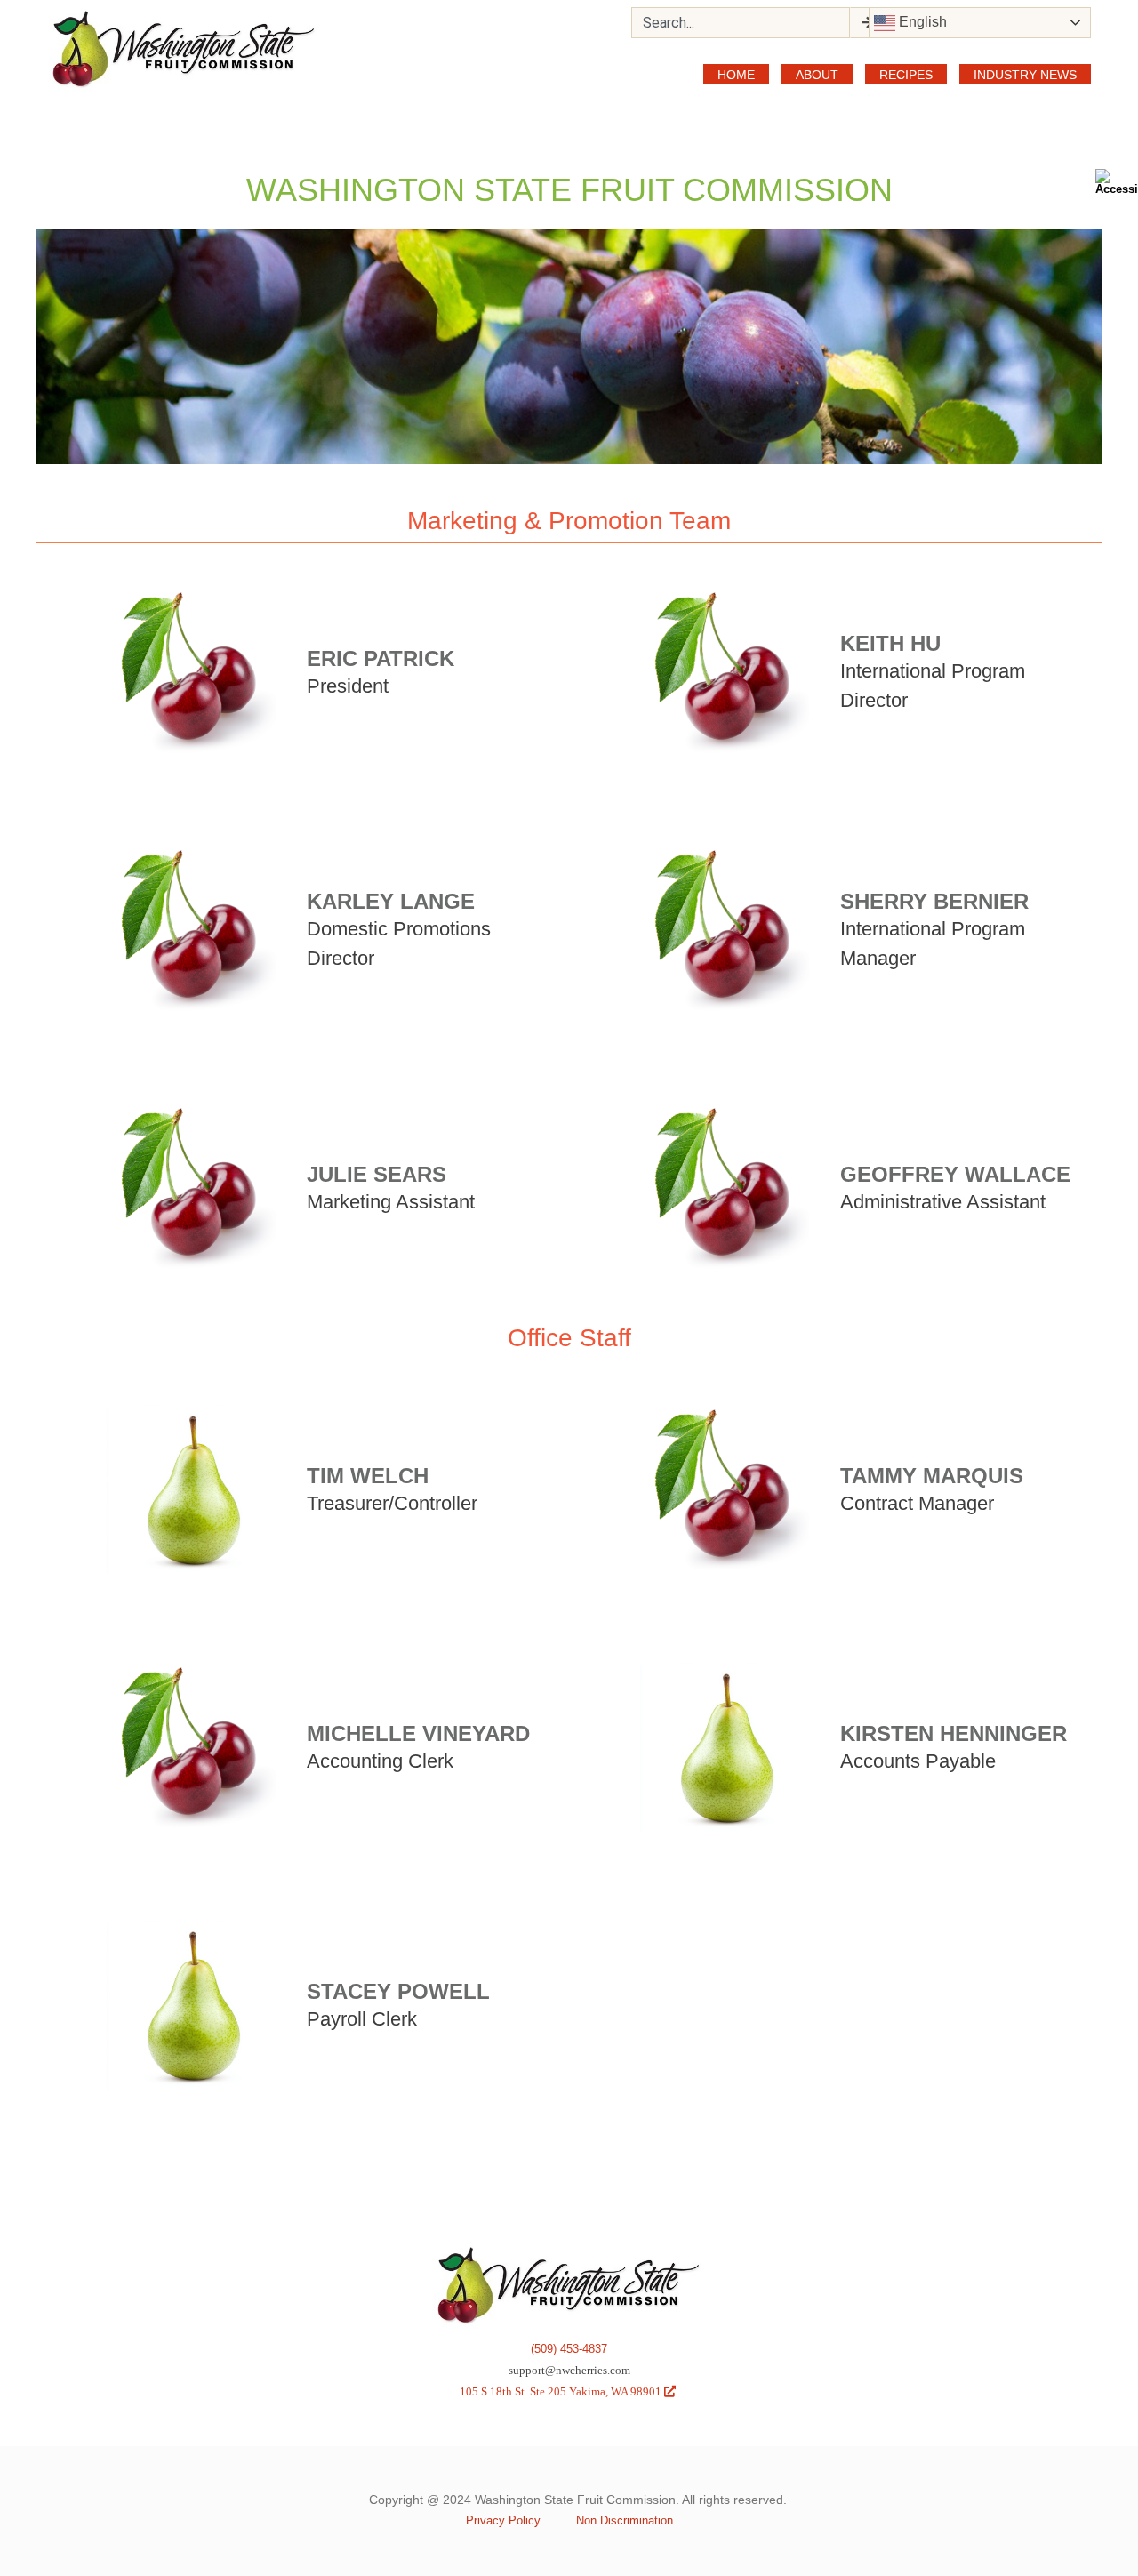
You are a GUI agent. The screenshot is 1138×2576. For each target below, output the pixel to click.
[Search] (866, 23)
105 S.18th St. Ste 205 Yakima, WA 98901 (568, 2391)
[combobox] (741, 23)
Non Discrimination (625, 2520)
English (921, 22)
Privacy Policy (503, 2520)
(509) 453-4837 (569, 2349)
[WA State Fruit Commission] (184, 50)
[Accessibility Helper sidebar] (1117, 181)
